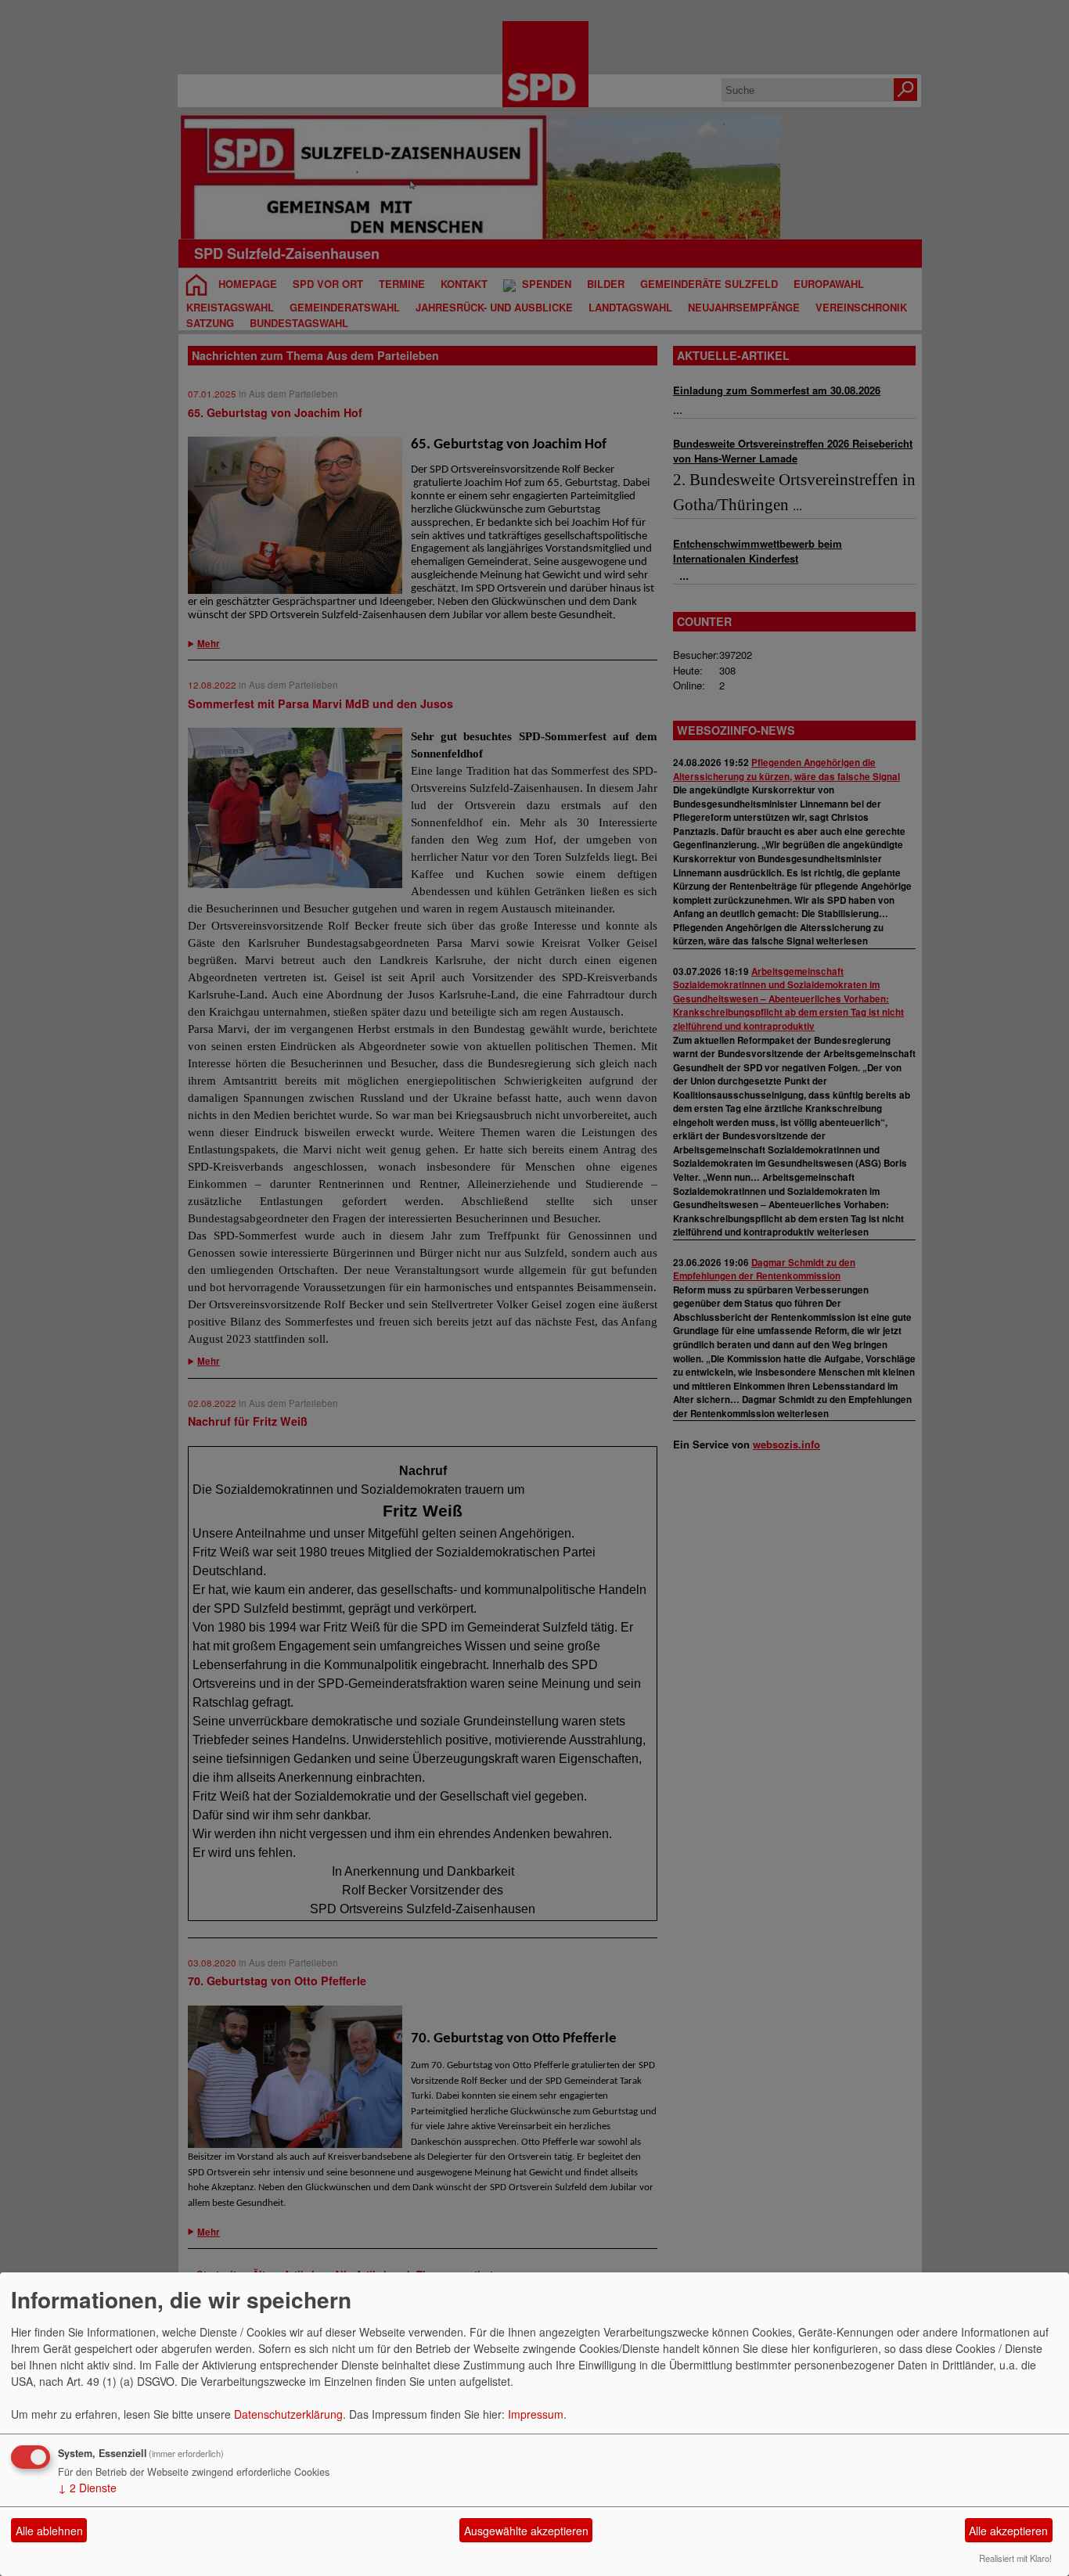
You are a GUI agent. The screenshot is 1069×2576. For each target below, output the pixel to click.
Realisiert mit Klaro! (1015, 2558)
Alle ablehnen (49, 2531)
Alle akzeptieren (1008, 2531)
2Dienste (87, 2488)
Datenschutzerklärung (288, 2414)
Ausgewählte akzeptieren (526, 2531)
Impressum (536, 2414)
